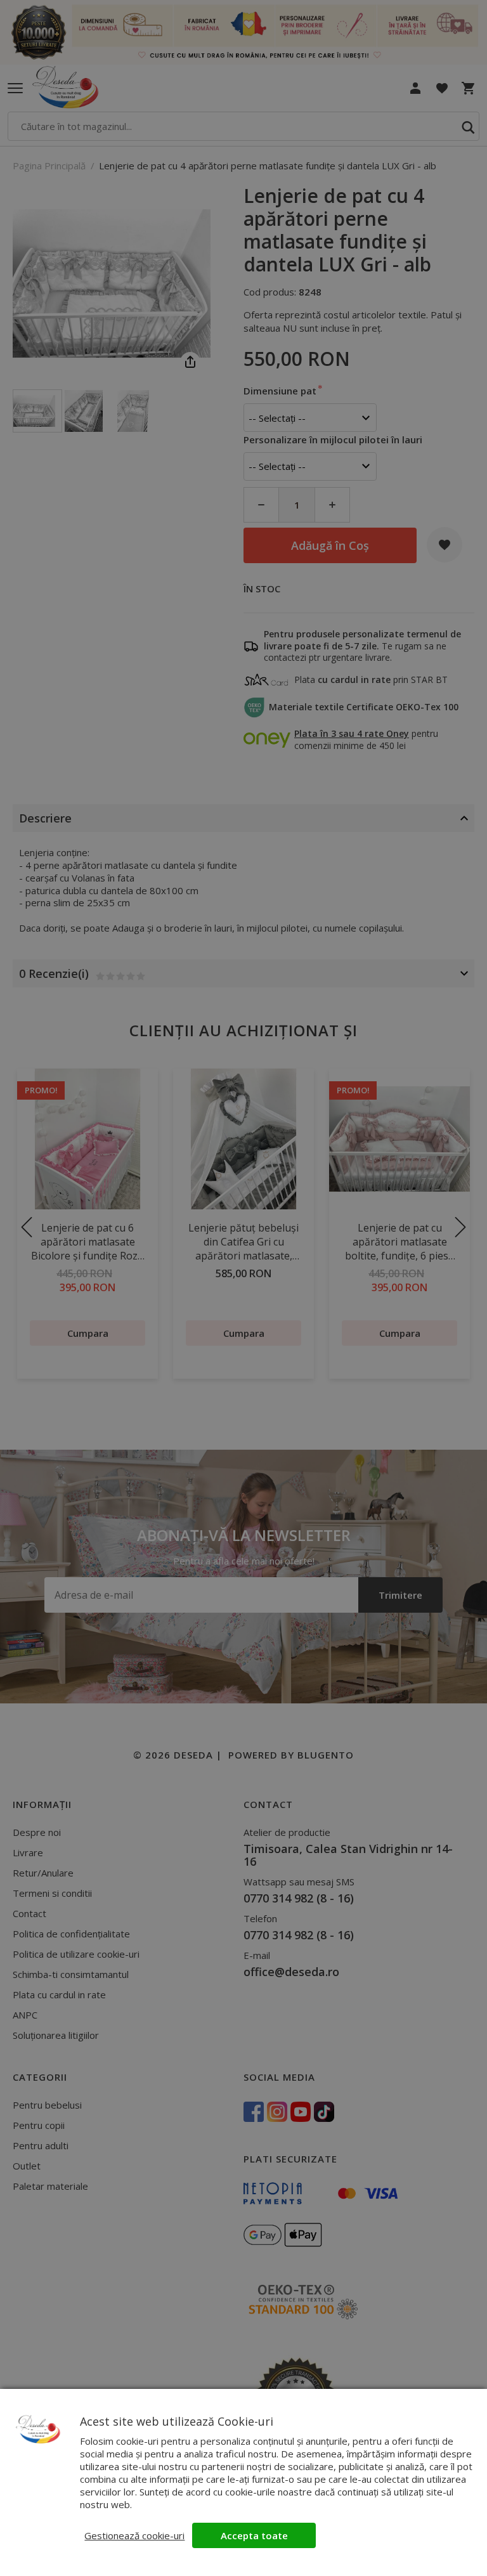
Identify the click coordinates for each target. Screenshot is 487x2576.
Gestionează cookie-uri (134, 2535)
